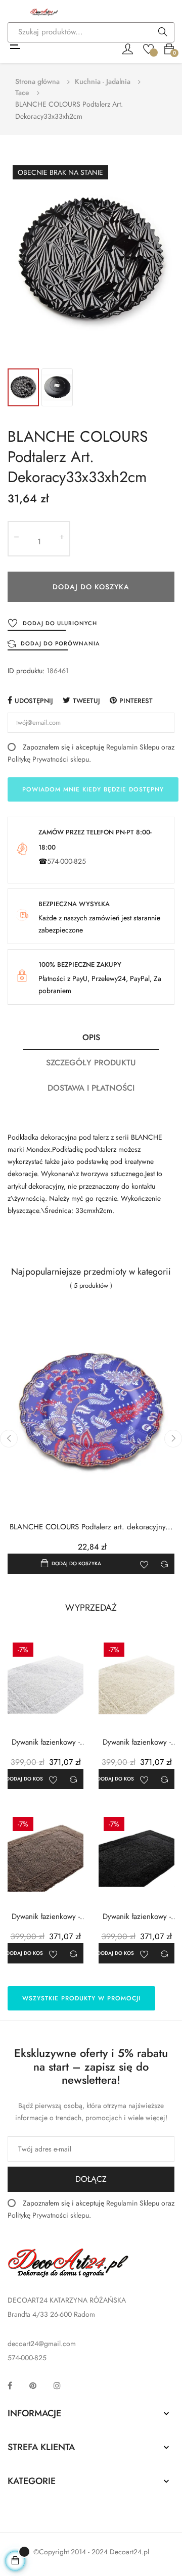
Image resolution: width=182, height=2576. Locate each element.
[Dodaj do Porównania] (164, 1564)
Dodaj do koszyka (91, 587)
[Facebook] (10, 2385)
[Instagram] (57, 2385)
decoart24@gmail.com (42, 2344)
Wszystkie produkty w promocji (81, 1998)
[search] (163, 33)
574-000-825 (66, 861)
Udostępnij (34, 701)
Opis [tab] (91, 1037)
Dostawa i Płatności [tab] (91, 1088)
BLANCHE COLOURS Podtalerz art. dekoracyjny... (91, 1527)
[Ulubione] (148, 48)
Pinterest (136, 701)
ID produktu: (26, 671)
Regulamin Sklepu (133, 747)
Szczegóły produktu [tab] (91, 1063)
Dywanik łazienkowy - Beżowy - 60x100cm (46, 1917)
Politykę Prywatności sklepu (48, 759)
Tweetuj (86, 701)
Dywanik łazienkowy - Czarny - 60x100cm (137, 1917)
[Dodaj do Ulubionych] (144, 1564)
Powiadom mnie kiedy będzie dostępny (93, 789)
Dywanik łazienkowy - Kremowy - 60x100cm (137, 1742)
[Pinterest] (33, 2385)
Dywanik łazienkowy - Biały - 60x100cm (46, 1742)
